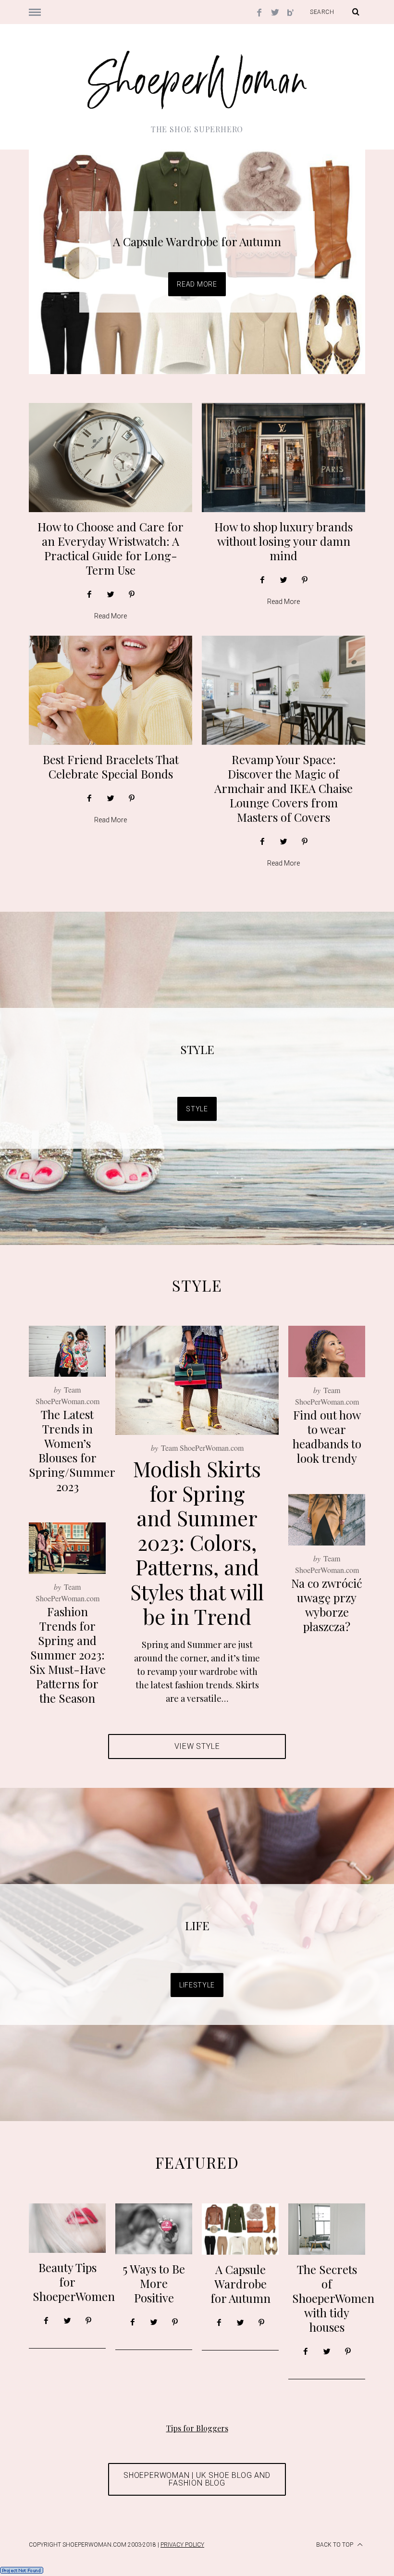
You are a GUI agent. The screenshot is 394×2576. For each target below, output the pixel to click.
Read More (197, 284)
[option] (197, 262)
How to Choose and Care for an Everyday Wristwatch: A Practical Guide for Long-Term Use (111, 548)
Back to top (335, 2545)
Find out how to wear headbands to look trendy (327, 1436)
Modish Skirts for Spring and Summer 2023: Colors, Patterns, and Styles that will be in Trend (197, 1542)
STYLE (197, 1049)
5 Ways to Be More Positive (154, 2283)
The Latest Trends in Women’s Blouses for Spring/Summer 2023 (72, 1450)
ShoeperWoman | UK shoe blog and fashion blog (197, 2479)
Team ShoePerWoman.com (202, 1448)
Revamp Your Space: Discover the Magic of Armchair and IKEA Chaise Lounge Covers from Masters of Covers (283, 788)
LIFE (197, 1925)
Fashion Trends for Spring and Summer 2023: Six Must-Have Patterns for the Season (68, 1655)
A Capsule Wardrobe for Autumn (197, 241)
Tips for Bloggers (197, 2428)
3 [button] (331, 256)
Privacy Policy (182, 2545)
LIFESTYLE (197, 1985)
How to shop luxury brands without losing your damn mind (283, 541)
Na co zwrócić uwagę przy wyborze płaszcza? (327, 1605)
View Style (197, 1746)
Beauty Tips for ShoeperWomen (74, 2282)
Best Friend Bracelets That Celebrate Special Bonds (111, 767)
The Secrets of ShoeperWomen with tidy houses (333, 2298)
